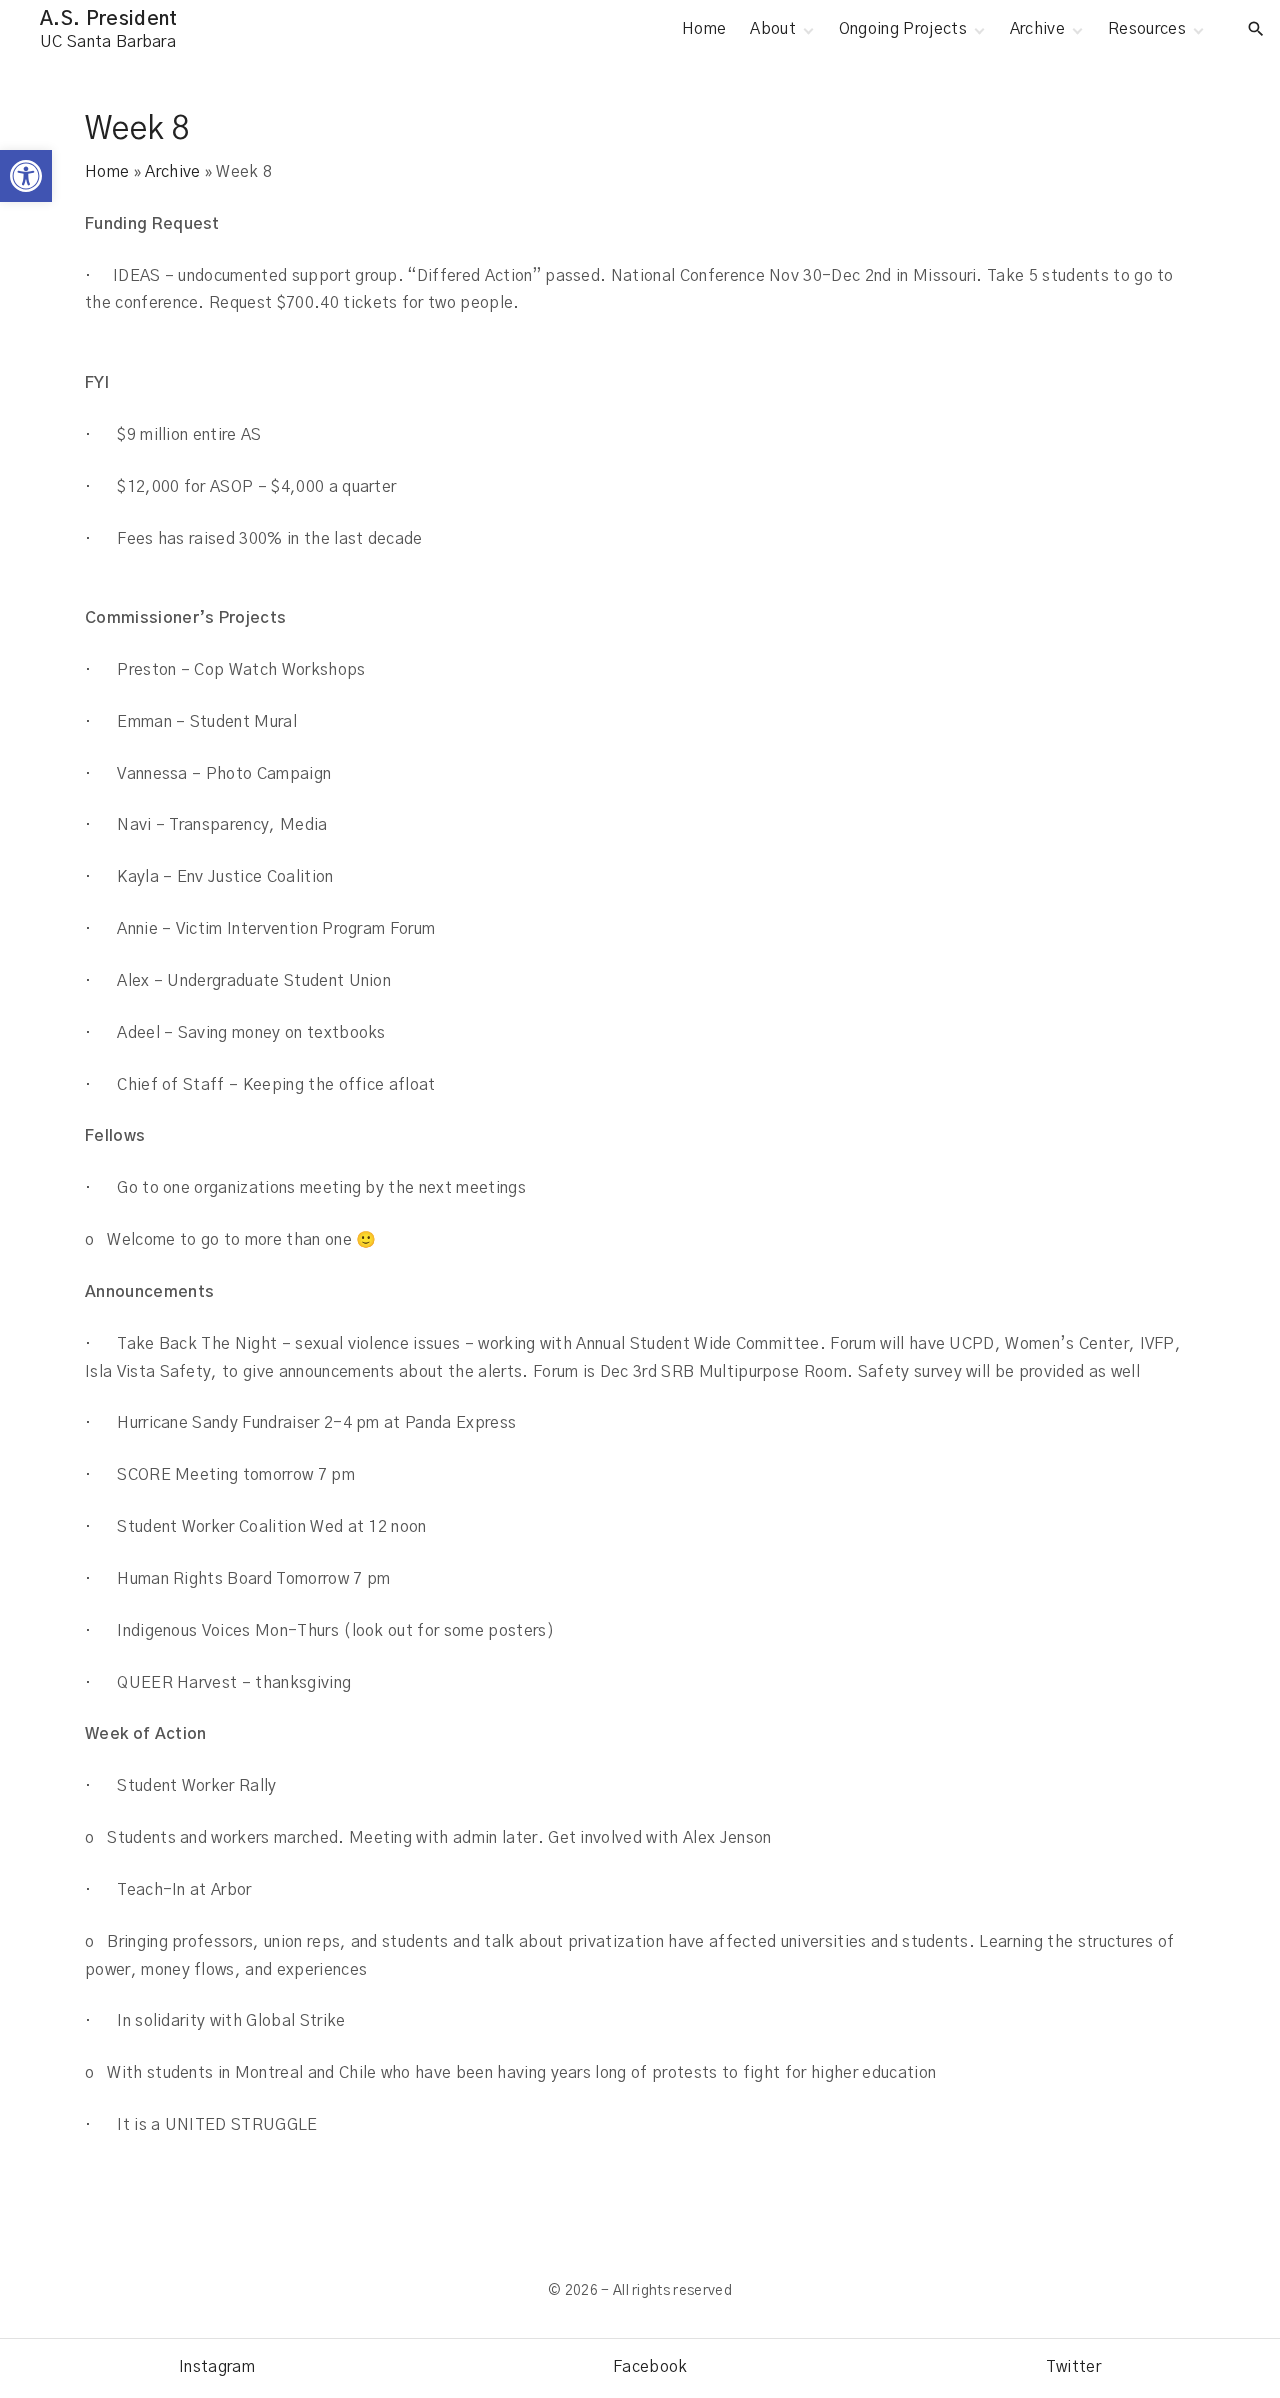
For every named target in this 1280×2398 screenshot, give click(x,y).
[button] (26, 176)
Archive (172, 172)
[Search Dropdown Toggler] (1256, 29)
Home (107, 172)
